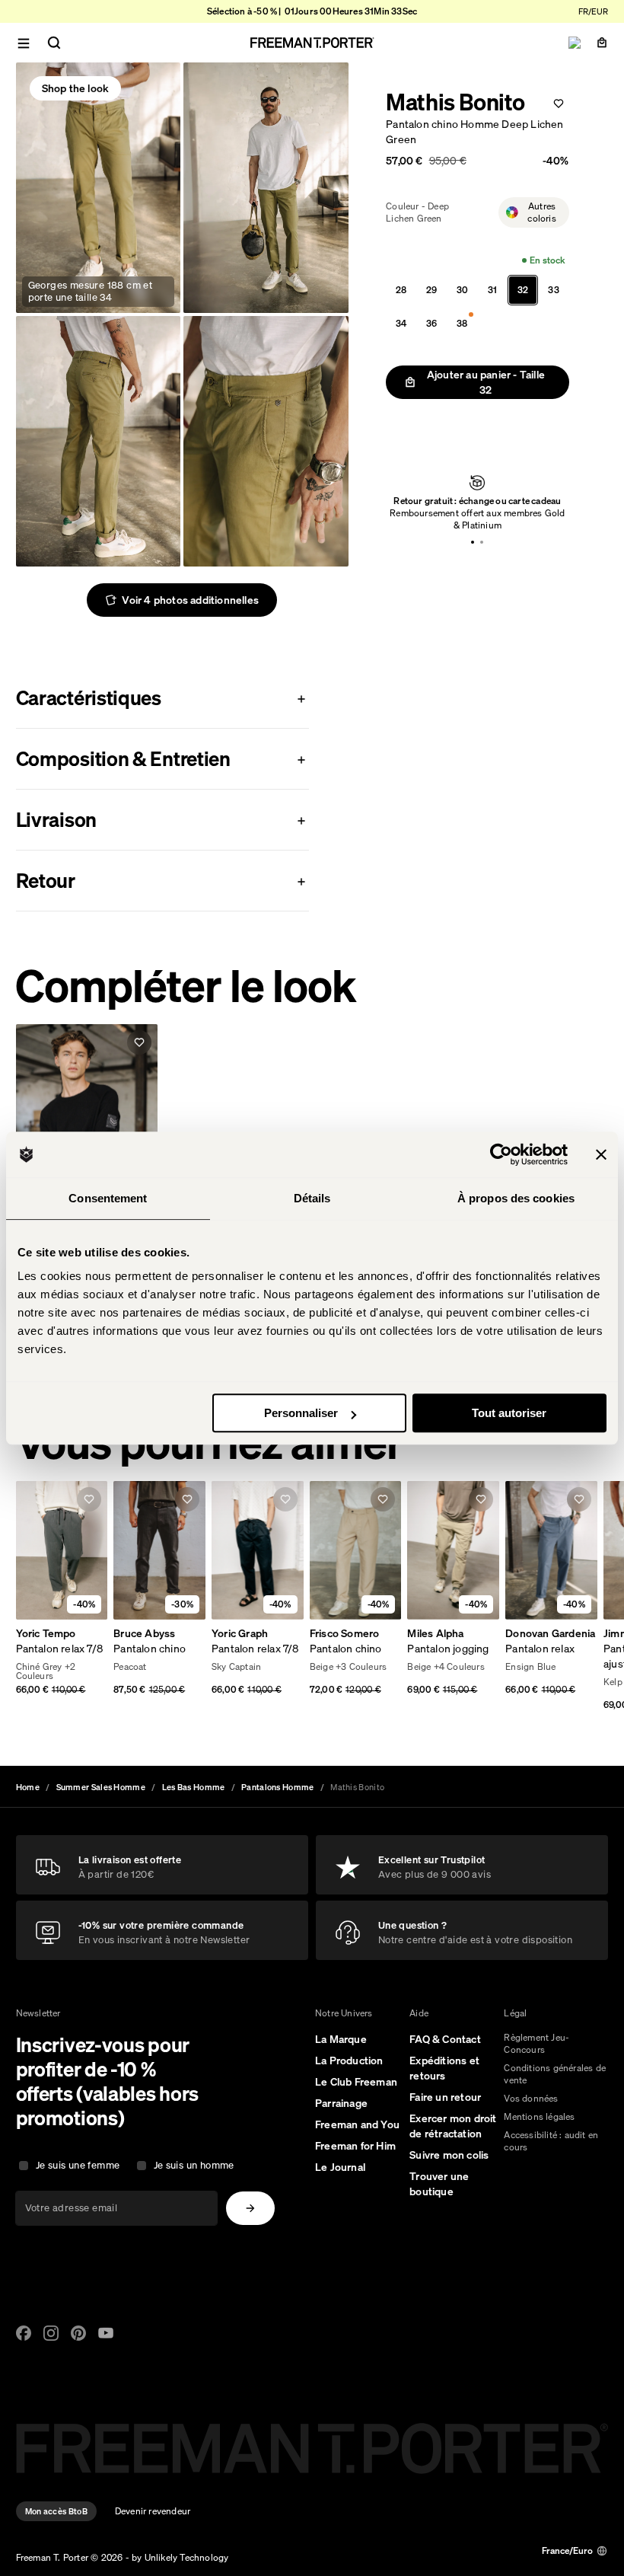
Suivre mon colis (449, 2155)
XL (58, 1668)
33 (553, 290)
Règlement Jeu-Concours (536, 2043)
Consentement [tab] (108, 1198)
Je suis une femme (78, 2165)
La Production (349, 2060)
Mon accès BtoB (56, 2511)
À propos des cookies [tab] (516, 1198)
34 (401, 323)
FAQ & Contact (445, 2039)
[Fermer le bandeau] (601, 1154)
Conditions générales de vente (555, 2074)
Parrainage (341, 2103)
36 (431, 323)
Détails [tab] (312, 1198)
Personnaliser (301, 1413)
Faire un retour (445, 2097)
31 (492, 290)
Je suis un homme (194, 2165)
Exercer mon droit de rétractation (453, 2126)
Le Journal (340, 2167)
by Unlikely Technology (180, 2557)
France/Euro (567, 2550)
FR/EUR (593, 11)
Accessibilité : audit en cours (551, 2141)
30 (462, 290)
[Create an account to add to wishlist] (559, 104)
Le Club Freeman (356, 2082)
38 (462, 323)
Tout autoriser (509, 1413)
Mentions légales (539, 2116)
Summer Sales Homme (101, 1787)
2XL (80, 1668)
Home (28, 1787)
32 (523, 290)
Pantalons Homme (278, 1787)
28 (401, 290)
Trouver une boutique (439, 2184)
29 (431, 290)
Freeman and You (357, 2124)
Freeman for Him (355, 2146)
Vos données (531, 2098)
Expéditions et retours (444, 2068)
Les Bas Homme (194, 1787)
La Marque (341, 2039)
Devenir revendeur (153, 2511)
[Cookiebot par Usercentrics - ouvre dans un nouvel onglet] (501, 1154)
